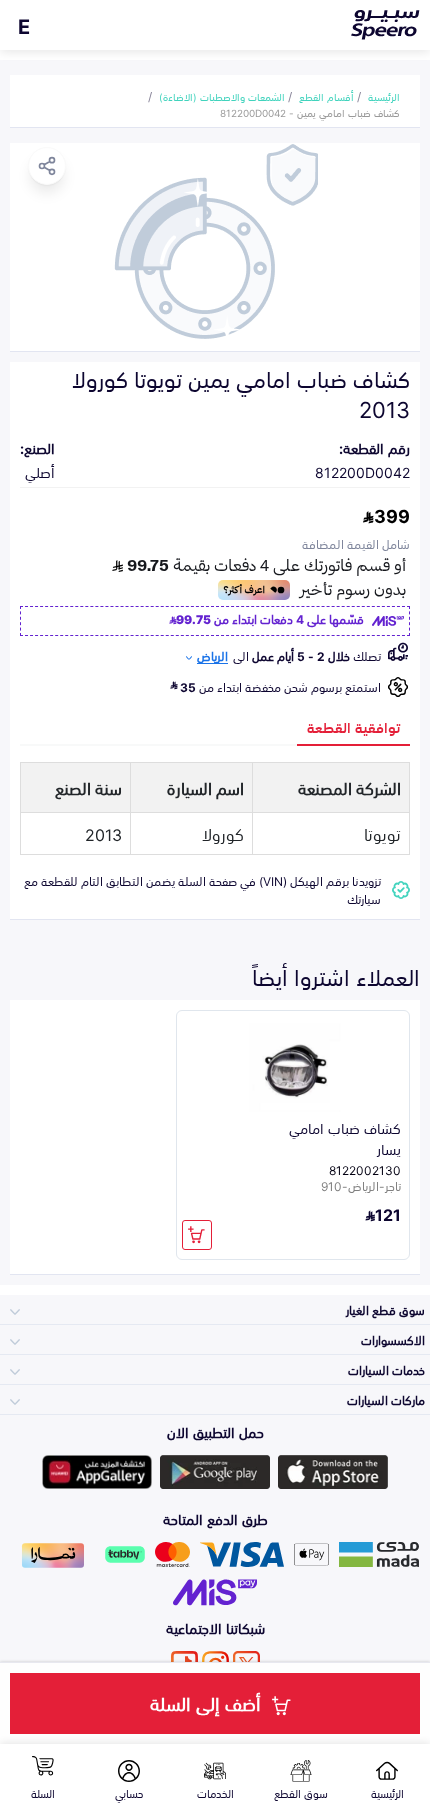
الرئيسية (384, 96)
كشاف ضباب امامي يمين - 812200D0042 (310, 112)
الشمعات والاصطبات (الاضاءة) (222, 96)
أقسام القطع (326, 96)
